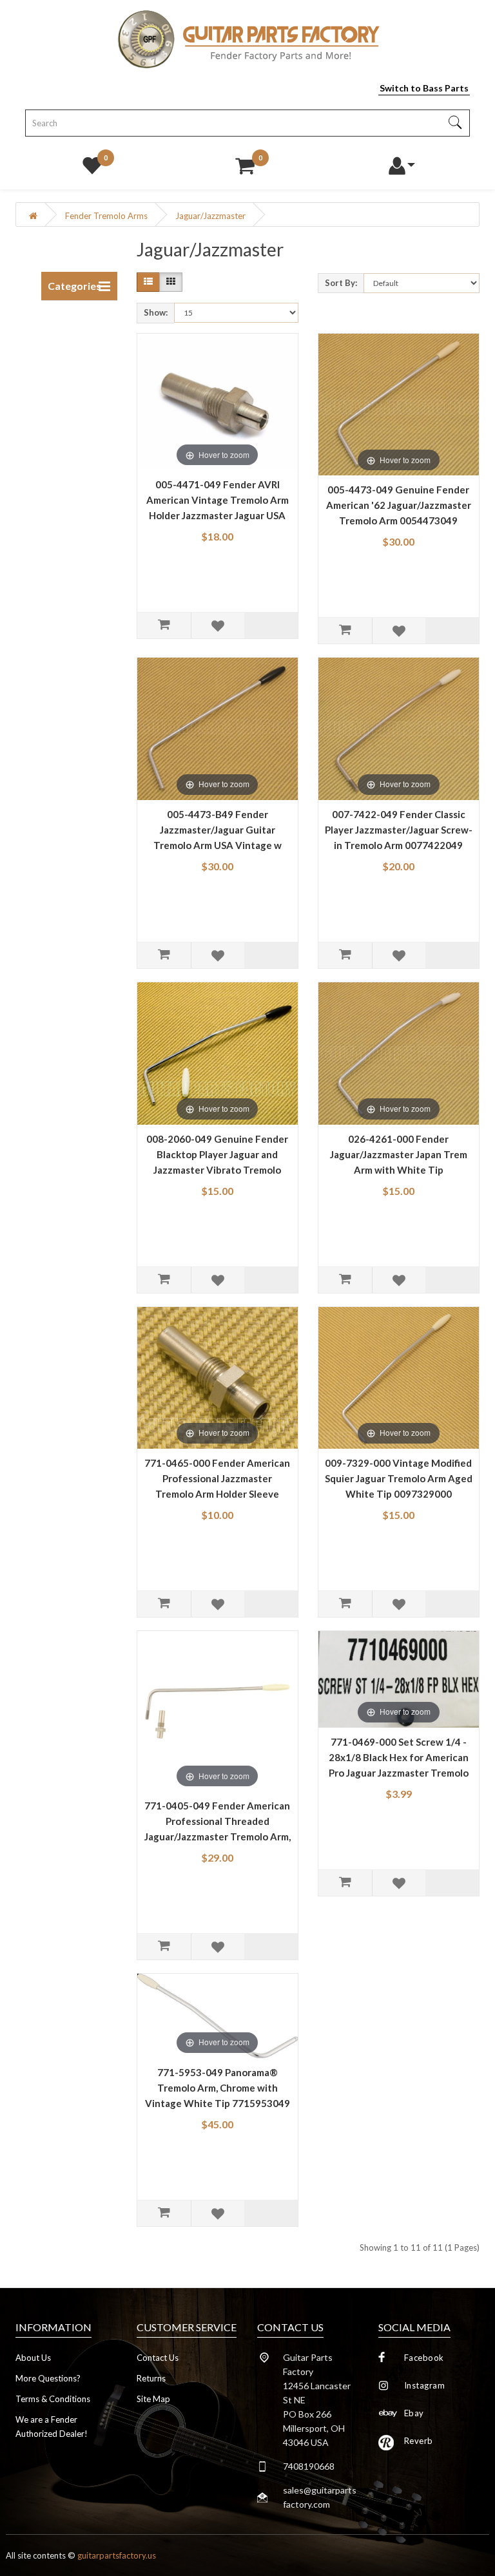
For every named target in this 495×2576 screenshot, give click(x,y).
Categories (74, 286)
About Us (33, 2358)
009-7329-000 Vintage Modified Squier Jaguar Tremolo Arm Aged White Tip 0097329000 (399, 1478)
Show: (156, 312)
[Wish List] (92, 162)
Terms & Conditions (53, 2399)
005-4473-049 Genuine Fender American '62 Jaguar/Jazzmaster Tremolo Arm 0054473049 (399, 505)
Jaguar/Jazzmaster (210, 216)
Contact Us (158, 2358)
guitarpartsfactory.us (117, 2555)
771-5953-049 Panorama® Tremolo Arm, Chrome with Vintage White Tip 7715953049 (218, 2088)
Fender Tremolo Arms (106, 216)
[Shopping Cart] (245, 162)
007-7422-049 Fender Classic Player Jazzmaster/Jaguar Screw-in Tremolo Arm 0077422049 (399, 830)
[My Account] (401, 162)
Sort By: (341, 283)
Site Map (153, 2399)
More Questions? (48, 2378)
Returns (151, 2378)
